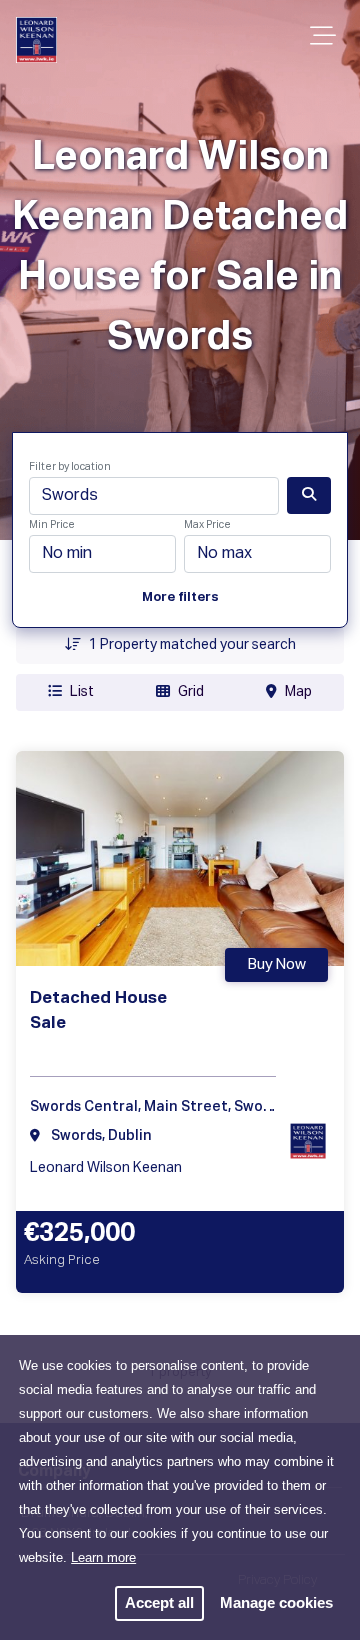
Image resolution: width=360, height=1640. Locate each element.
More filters (180, 597)
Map (298, 692)
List (82, 692)
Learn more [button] (103, 1557)
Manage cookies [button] (276, 1602)
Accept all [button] (159, 1602)
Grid (191, 692)
